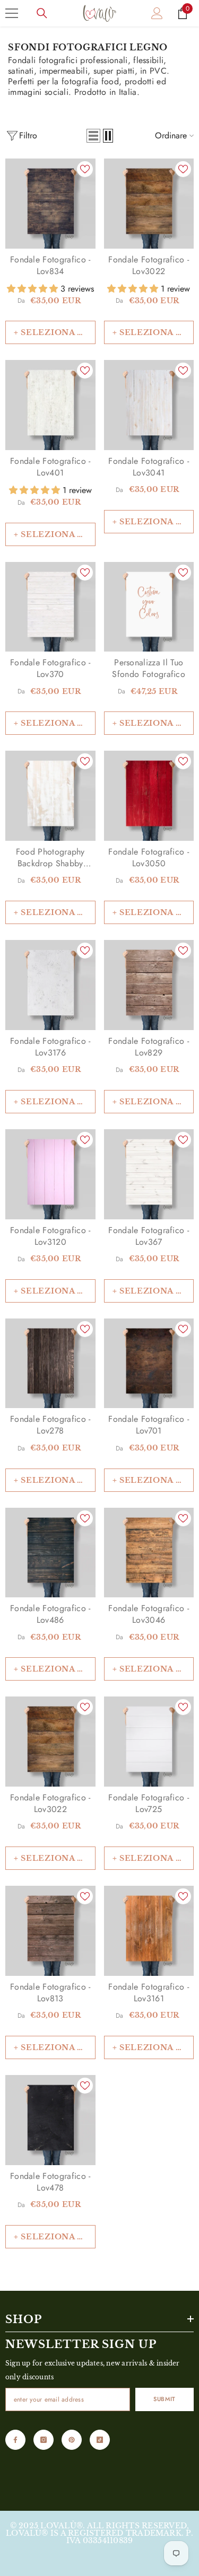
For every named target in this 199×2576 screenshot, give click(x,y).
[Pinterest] (72, 2440)
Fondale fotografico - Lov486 (50, 1614)
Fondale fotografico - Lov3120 (50, 1236)
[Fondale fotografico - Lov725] (149, 1742)
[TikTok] (100, 2440)
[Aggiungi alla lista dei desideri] (85, 169)
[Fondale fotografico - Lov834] (50, 204)
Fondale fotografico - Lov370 (50, 669)
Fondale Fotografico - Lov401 (50, 467)
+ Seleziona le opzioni (55, 332)
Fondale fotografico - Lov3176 (50, 1047)
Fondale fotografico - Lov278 (50, 1425)
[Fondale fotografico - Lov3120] (50, 1174)
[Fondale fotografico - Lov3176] (50, 985)
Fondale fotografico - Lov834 (50, 266)
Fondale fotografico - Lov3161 (149, 1993)
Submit (164, 2399)
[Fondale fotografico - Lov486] (50, 1553)
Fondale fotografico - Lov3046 (149, 1614)
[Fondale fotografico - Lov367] (149, 1174)
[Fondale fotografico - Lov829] (149, 985)
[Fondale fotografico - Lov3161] (149, 1931)
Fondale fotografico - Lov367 (149, 1236)
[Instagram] (44, 2440)
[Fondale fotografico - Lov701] (149, 1364)
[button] (93, 136)
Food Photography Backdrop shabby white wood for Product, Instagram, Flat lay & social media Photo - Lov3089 (50, 858)
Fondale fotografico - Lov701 (149, 1425)
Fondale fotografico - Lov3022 (149, 266)
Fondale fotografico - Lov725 (149, 1804)
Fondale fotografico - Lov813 (50, 1993)
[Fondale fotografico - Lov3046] (149, 1553)
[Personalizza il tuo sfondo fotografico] (149, 607)
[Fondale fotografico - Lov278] (50, 1364)
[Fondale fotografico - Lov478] (50, 2120)
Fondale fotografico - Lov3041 (149, 467)
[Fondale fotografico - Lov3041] (149, 405)
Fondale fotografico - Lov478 (50, 2182)
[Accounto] (157, 13)
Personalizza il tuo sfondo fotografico (149, 669)
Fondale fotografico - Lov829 (149, 1047)
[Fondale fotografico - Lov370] (50, 607)
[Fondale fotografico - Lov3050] (149, 796)
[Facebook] (15, 2440)
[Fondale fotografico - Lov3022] (149, 204)
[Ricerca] (42, 13)
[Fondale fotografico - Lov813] (50, 1931)
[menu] (12, 13)
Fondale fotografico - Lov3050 (149, 858)
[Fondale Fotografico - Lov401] (50, 405)
